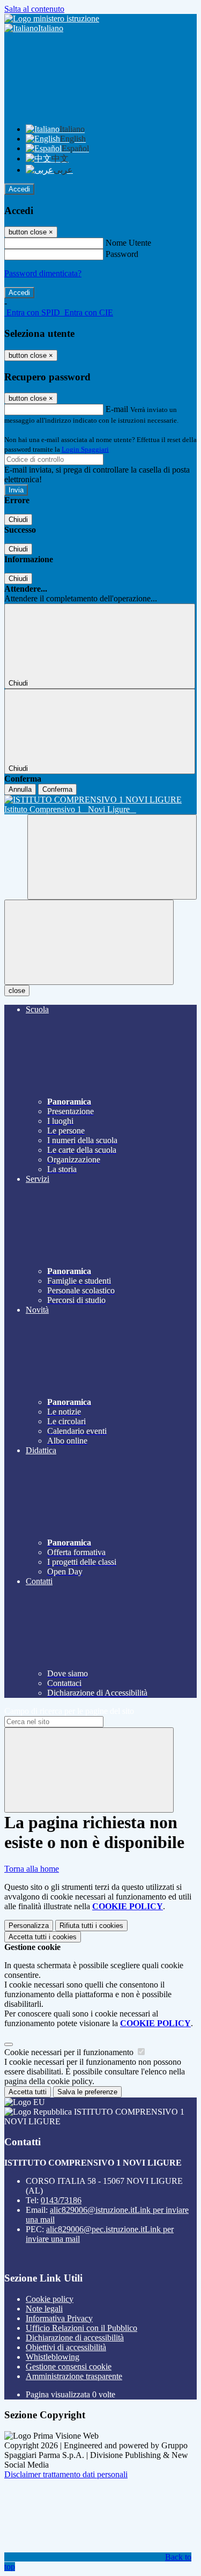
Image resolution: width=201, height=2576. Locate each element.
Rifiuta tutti (91, 1926)
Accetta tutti (43, 1937)
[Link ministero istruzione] (52, 19)
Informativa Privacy (59, 2318)
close (17, 991)
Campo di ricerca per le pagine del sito (69, 1711)
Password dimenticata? (43, 273)
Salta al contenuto (34, 9)
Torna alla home (32, 1869)
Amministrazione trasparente (74, 2376)
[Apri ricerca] (112, 857)
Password (122, 254)
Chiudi (18, 520)
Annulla (20, 789)
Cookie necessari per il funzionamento (70, 2052)
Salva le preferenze (87, 2092)
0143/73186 (61, 2200)
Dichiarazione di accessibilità (75, 2338)
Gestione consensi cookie (69, 2367)
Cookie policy (50, 2299)
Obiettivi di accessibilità (66, 2347)
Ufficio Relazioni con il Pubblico (81, 2328)
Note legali (44, 2309)
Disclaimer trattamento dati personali (66, 2474)
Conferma (57, 789)
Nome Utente (128, 243)
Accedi (19, 189)
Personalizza (29, 1926)
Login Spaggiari (85, 449)
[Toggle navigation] (89, 942)
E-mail (117, 409)
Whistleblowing (53, 2357)
